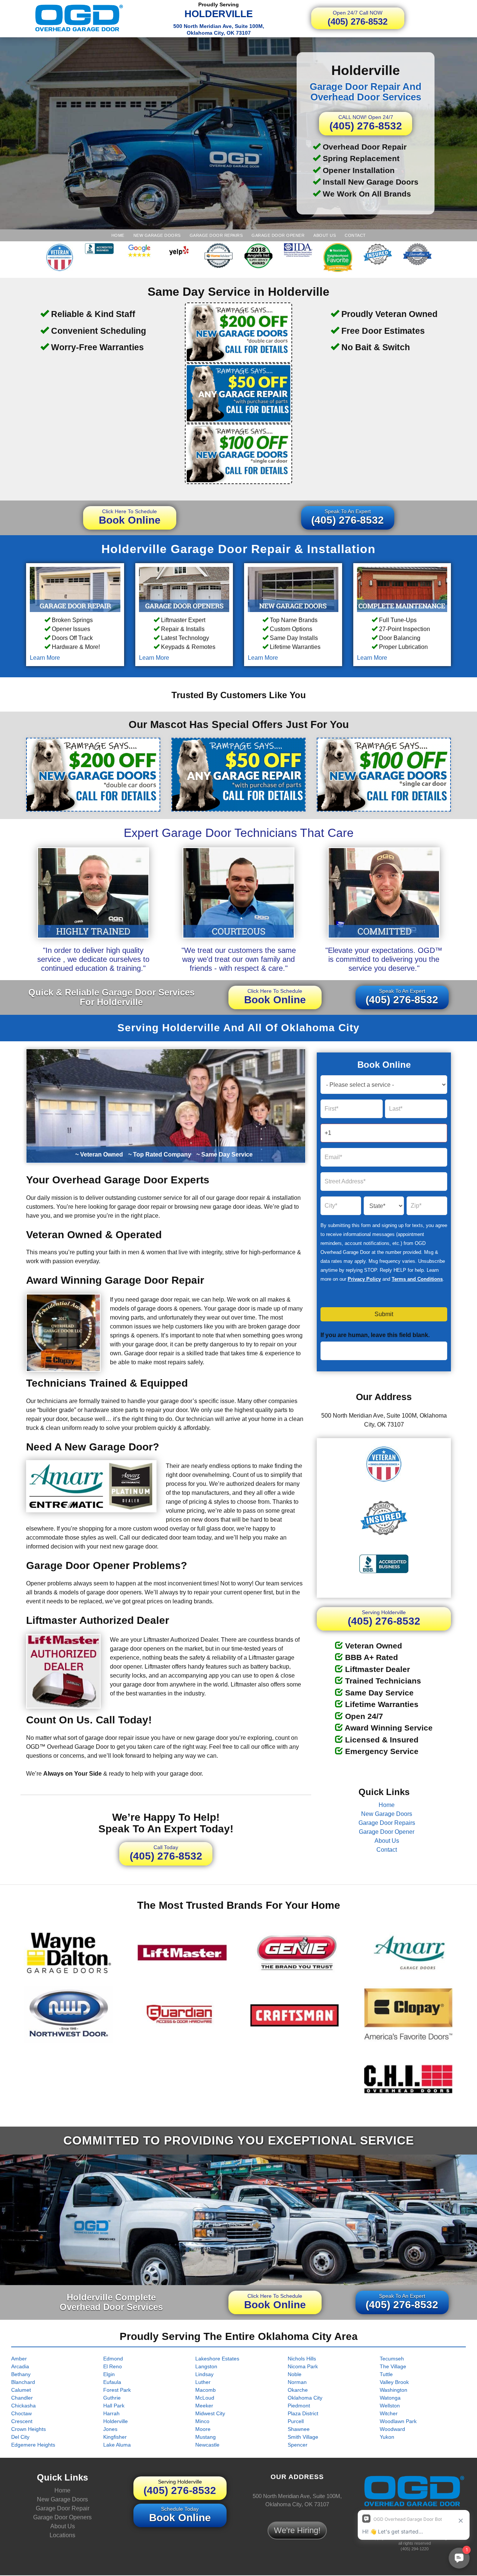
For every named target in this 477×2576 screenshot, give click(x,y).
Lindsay (204, 2374)
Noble (295, 2374)
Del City (20, 2437)
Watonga (390, 2397)
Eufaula (112, 2382)
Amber (19, 2358)
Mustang (206, 2437)
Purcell (296, 2421)
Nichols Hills (302, 2358)
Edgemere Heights (33, 2444)
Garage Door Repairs (216, 235)
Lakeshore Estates (217, 2358)
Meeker (204, 2405)
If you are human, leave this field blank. (375, 1335)
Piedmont (299, 2405)
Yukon (387, 2437)
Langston (206, 2366)
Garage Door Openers (62, 2518)
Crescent (22, 2421)
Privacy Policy (364, 1279)
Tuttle (386, 2374)
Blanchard (23, 2382)
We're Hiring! (297, 2530)
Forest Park (117, 2390)
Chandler (22, 2397)
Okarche (298, 2390)
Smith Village (303, 2437)
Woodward (392, 2429)
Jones (110, 2429)
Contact (355, 235)
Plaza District (303, 2413)
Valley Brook (394, 2382)
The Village (393, 2366)
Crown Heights (29, 2429)
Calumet (21, 2390)
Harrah (111, 2413)
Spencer (298, 2444)
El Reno (113, 2366)
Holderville (116, 2421)
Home (118, 235)
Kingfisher (115, 2437)
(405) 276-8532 (358, 18)
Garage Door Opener (278, 235)
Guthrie (112, 2397)
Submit (384, 1314)
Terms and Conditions (417, 1279)
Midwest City (210, 2413)
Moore (203, 2429)
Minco (202, 2421)
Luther (203, 2382)
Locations (62, 2536)
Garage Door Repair (63, 2509)
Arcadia (20, 2366)
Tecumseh (392, 2358)
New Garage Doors (157, 235)
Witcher (389, 2413)
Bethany (21, 2374)
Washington (394, 2390)
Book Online (130, 517)
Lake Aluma (117, 2444)
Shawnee (299, 2429)
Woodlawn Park (398, 2421)
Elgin (109, 2374)
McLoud (205, 2397)
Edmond (113, 2358)
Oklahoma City (305, 2397)
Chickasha (23, 2405)
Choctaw (21, 2413)
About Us (325, 235)
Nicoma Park (303, 2366)
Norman (297, 2382)
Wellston (390, 2405)
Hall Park (114, 2405)
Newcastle (207, 2444)
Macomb (206, 2390)
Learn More (45, 658)
